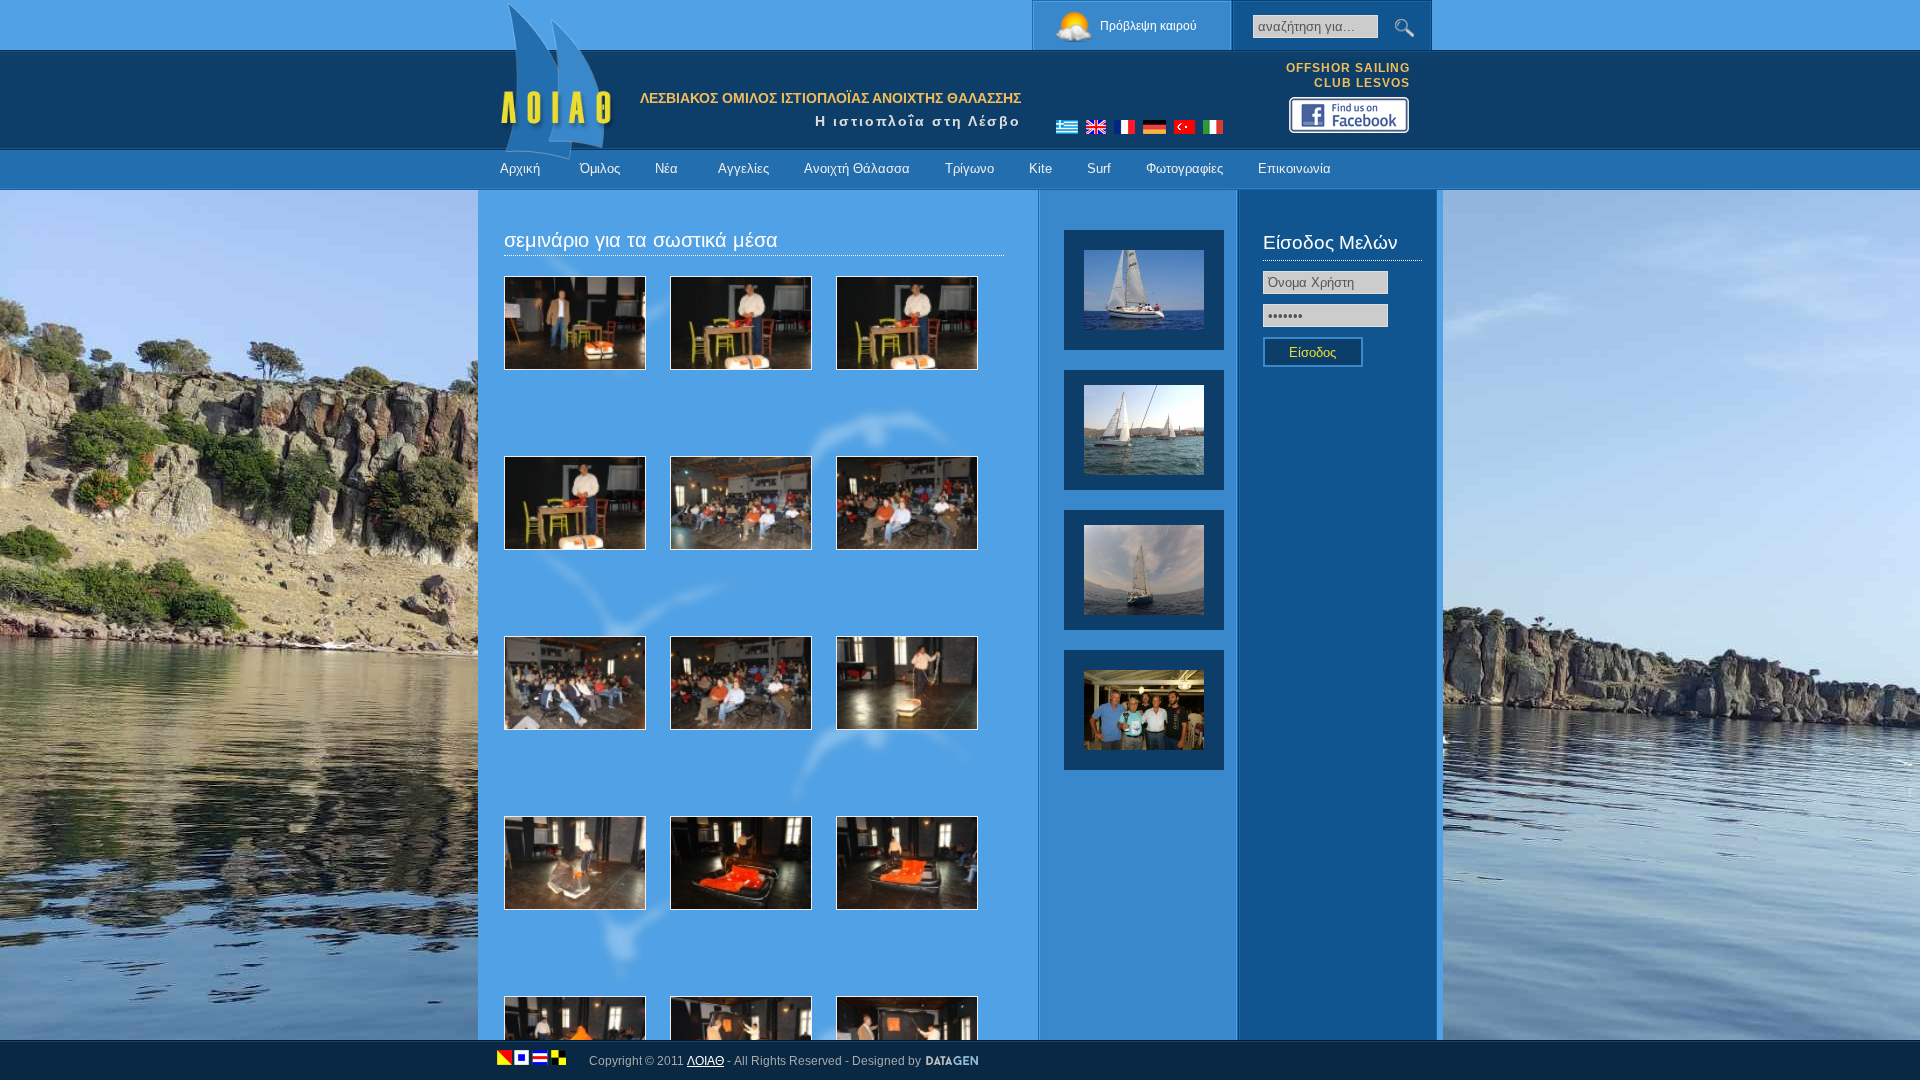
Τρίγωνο (969, 168)
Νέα (666, 168)
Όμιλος (600, 168)
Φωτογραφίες (1184, 168)
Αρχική (520, 168)
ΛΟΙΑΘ (705, 1061)
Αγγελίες (743, 168)
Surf (1099, 168)
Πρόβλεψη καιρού (1148, 26)
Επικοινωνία (1294, 168)
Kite (1040, 168)
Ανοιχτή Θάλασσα (857, 168)
